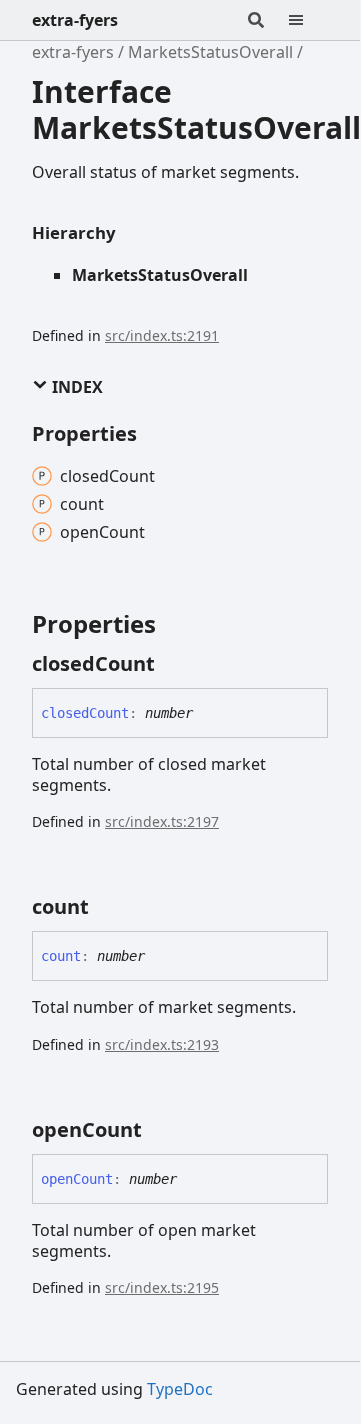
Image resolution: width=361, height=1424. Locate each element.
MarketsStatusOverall (210, 52)
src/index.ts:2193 (162, 1044)
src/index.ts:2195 (162, 1287)
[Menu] (308, 20)
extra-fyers (75, 20)
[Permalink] (173, 664)
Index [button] (75, 387)
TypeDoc (180, 1389)
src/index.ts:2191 (162, 335)
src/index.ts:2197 (162, 821)
